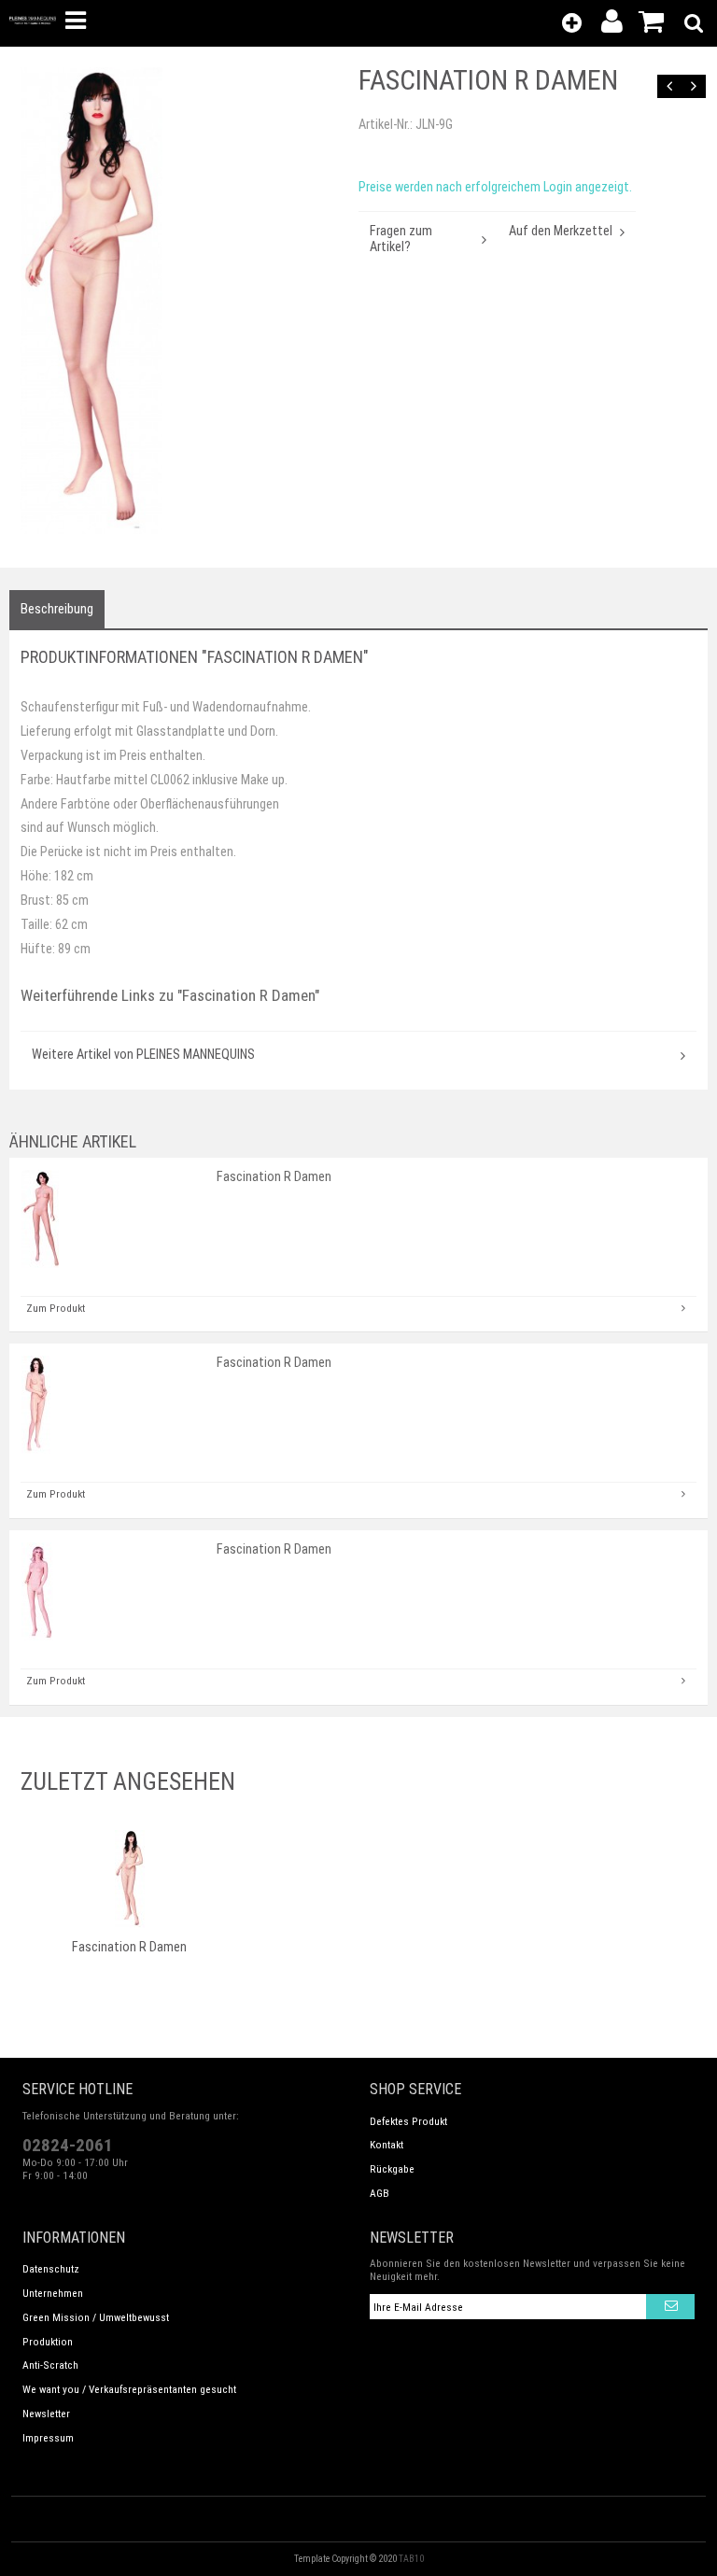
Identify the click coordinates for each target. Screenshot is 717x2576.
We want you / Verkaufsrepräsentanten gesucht (129, 2389)
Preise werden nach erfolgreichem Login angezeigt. (495, 187)
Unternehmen (53, 2293)
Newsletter (46, 2414)
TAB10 (411, 2559)
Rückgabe (392, 2169)
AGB (380, 2193)
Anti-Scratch (50, 2365)
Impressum (48, 2438)
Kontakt (387, 2145)
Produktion (48, 2342)
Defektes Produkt (408, 2121)
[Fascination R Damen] (184, 301)
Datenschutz (51, 2269)
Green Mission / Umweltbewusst (96, 2317)
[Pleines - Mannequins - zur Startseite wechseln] (33, 21)
